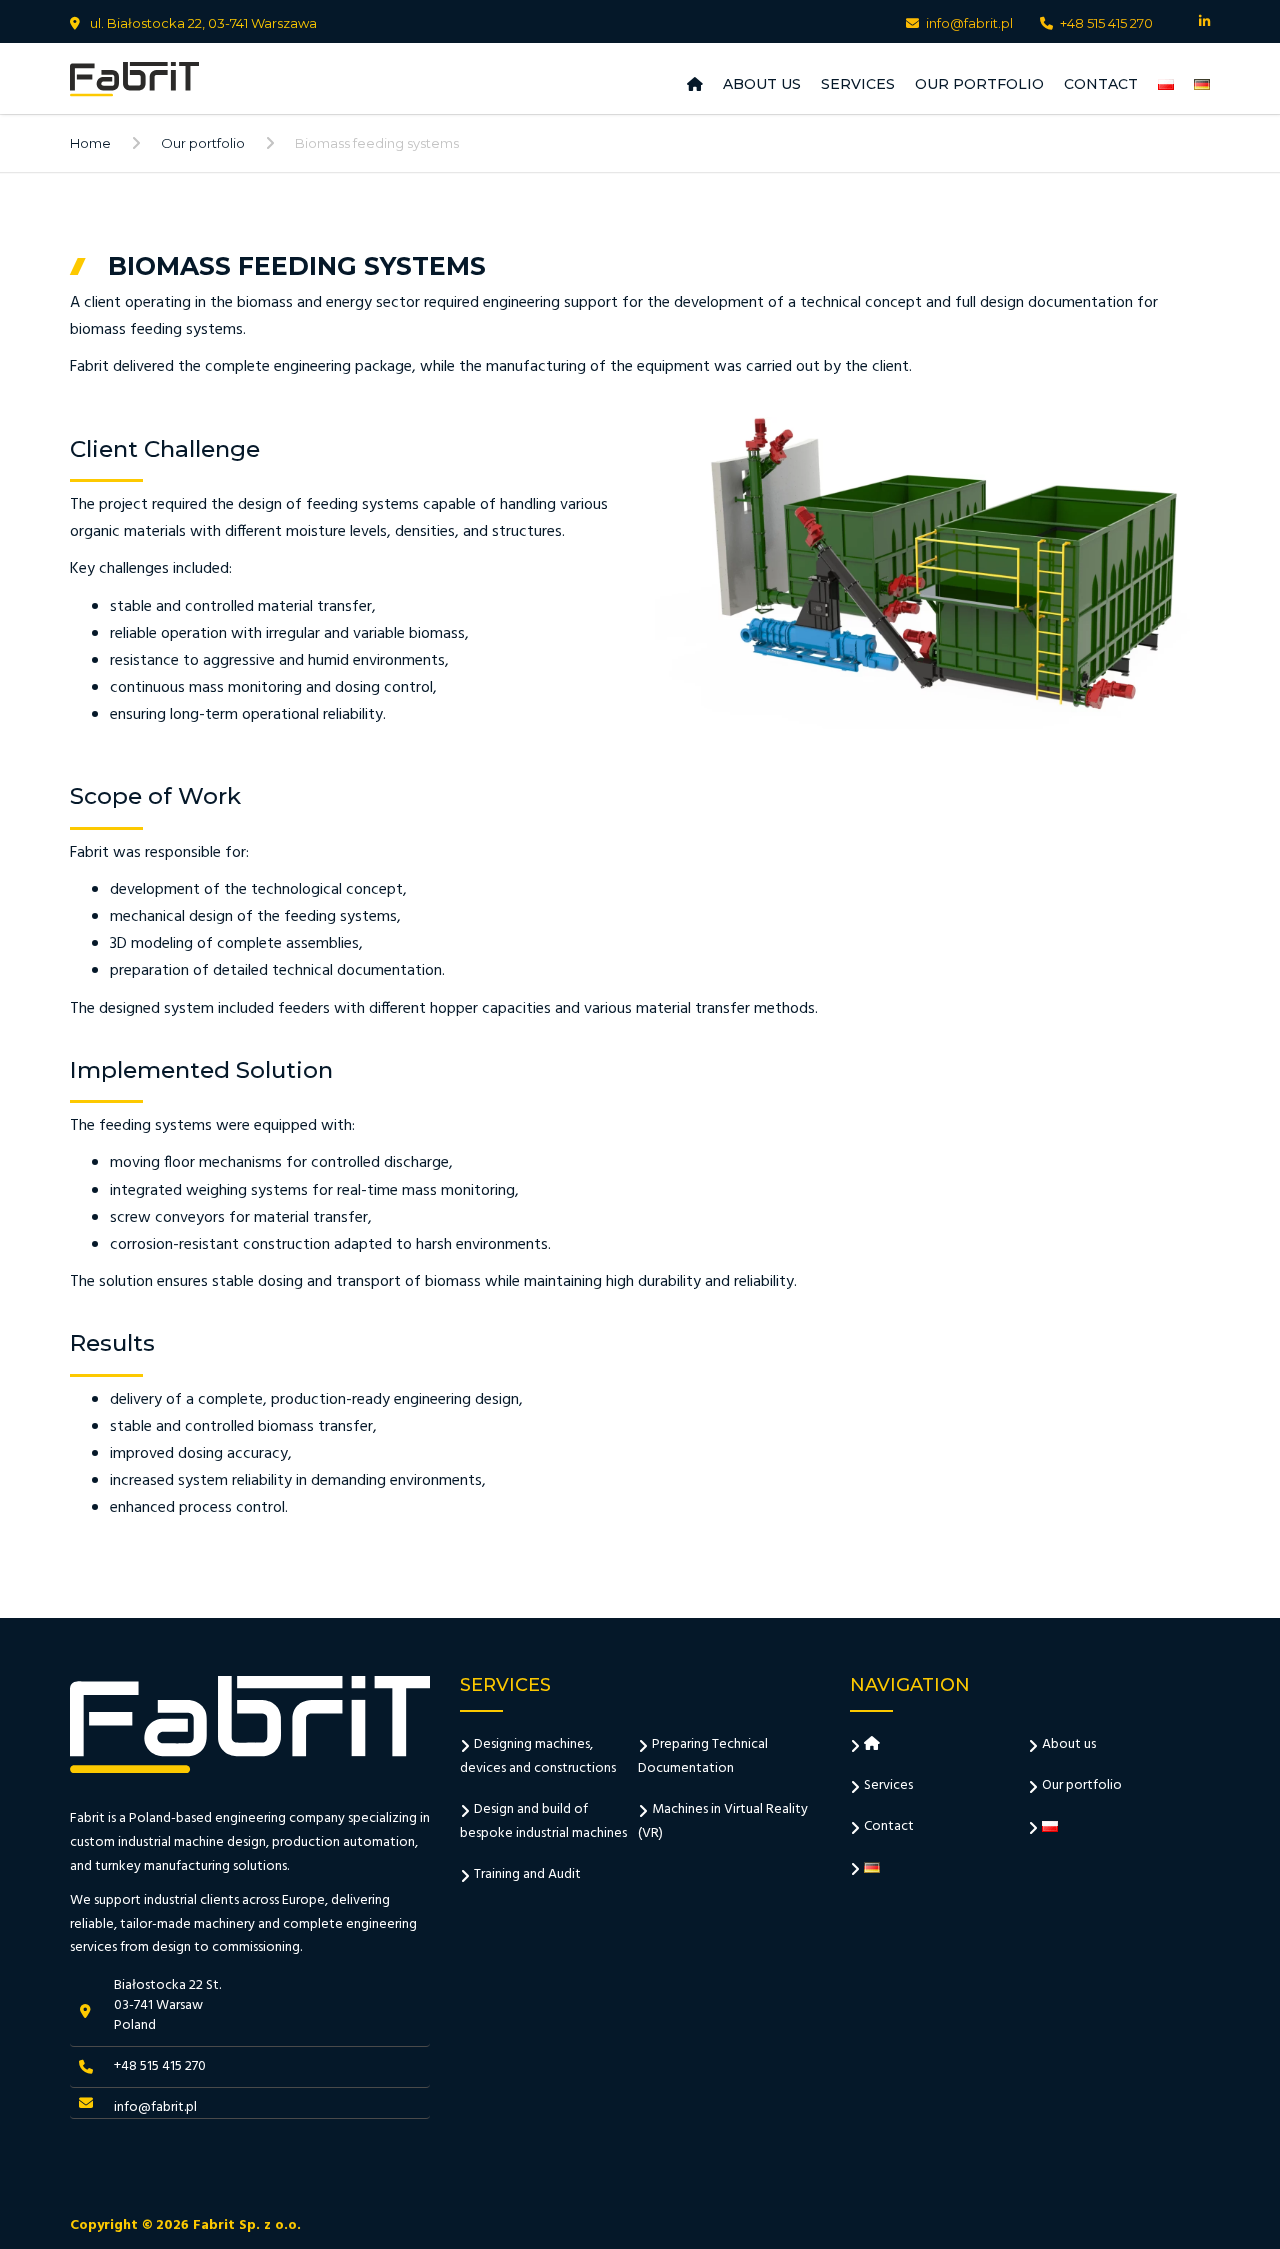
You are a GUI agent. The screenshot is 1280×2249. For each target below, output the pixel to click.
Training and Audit (527, 1874)
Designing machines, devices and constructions (538, 1756)
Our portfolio (979, 84)
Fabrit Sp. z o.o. (247, 2225)
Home (90, 143)
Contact (1101, 84)
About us (762, 84)
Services (858, 84)
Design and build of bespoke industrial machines (543, 1821)
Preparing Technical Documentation (703, 1756)
